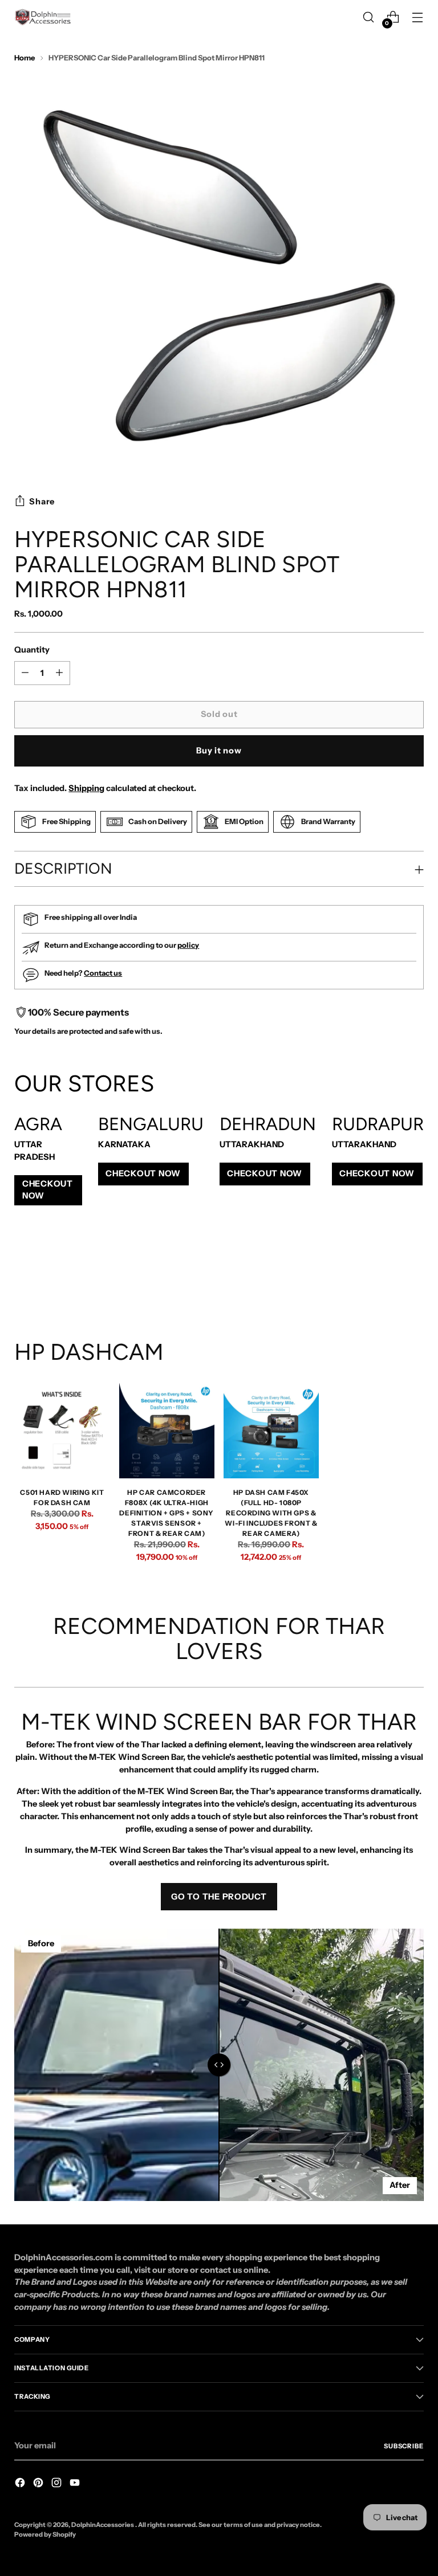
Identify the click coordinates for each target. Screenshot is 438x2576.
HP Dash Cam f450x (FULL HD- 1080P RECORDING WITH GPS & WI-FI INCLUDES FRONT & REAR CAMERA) (271, 1513)
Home (25, 58)
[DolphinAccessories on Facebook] (21, 2485)
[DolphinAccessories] (43, 17)
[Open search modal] (369, 17)
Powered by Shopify (45, 2534)
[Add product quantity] (25, 673)
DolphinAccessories (103, 2525)
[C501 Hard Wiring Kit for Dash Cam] (62, 1431)
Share (42, 502)
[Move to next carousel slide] (414, 1278)
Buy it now (219, 751)
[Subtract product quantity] (59, 673)
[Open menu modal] (418, 17)
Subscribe (404, 2446)
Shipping (86, 788)
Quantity (32, 650)
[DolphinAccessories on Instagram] (58, 2485)
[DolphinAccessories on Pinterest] (39, 2485)
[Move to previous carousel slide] (388, 1278)
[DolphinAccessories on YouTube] (76, 2485)
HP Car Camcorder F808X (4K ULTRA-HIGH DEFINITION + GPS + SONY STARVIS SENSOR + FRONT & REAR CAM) (167, 1513)
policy (188, 945)
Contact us (103, 973)
